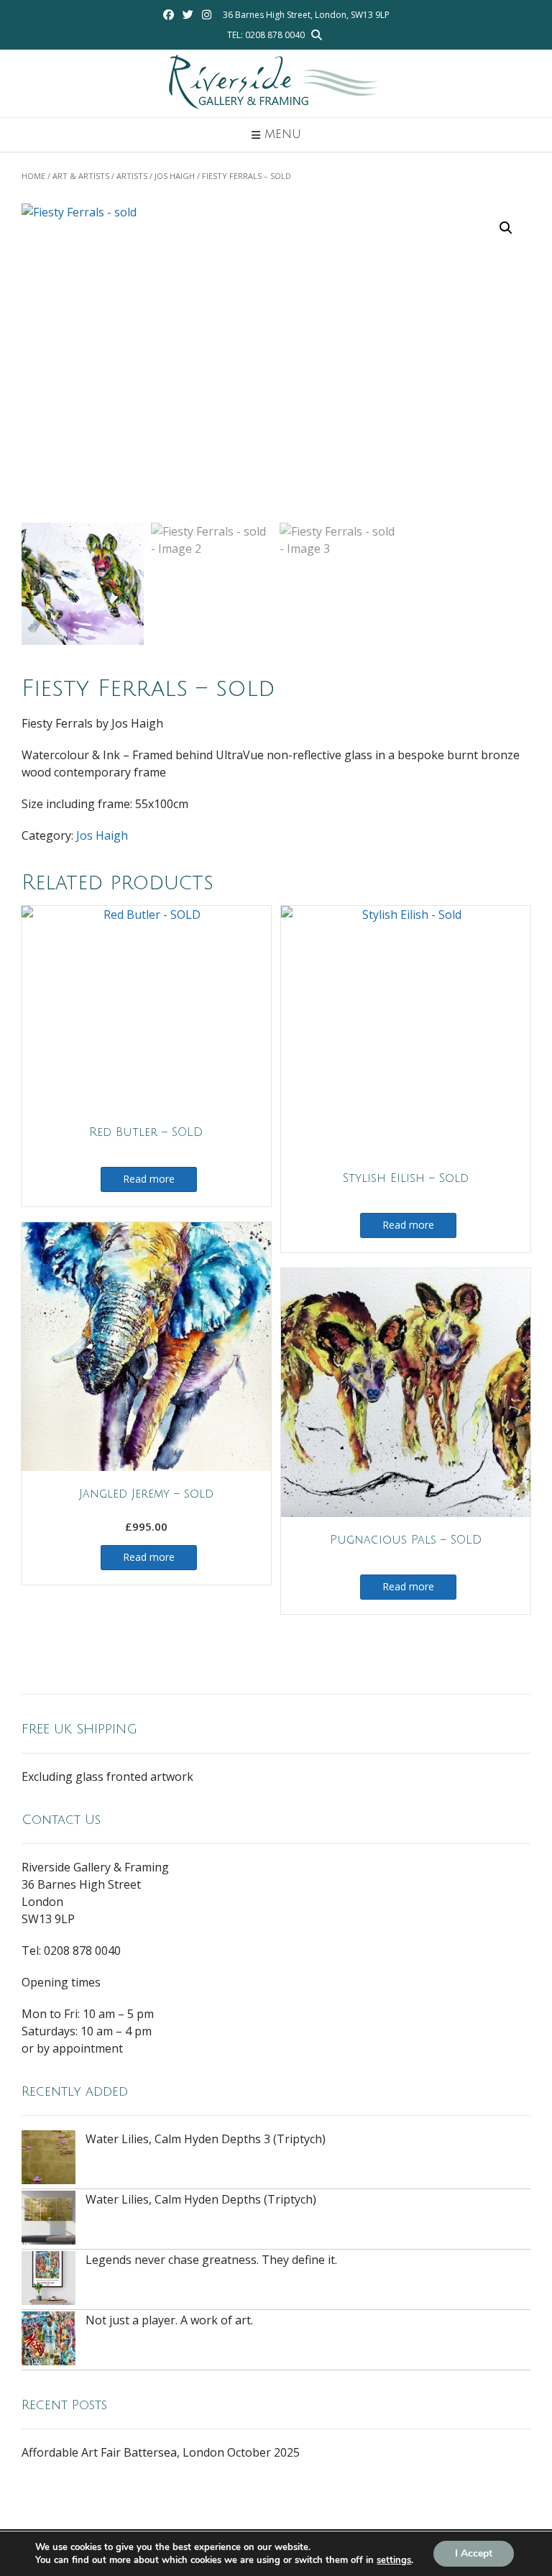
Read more (149, 1179)
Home (33, 176)
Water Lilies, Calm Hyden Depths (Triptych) (201, 2199)
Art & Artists (81, 176)
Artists (132, 176)
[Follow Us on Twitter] (188, 15)
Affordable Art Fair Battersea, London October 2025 (161, 2452)
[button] (506, 228)
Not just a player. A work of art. (169, 2320)
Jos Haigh (175, 176)
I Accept (474, 2553)
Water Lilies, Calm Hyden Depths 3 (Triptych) (206, 2139)
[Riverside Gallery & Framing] (276, 83)
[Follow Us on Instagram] (207, 15)
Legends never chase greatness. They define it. (211, 2260)
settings (394, 2560)
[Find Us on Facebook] (169, 15)
